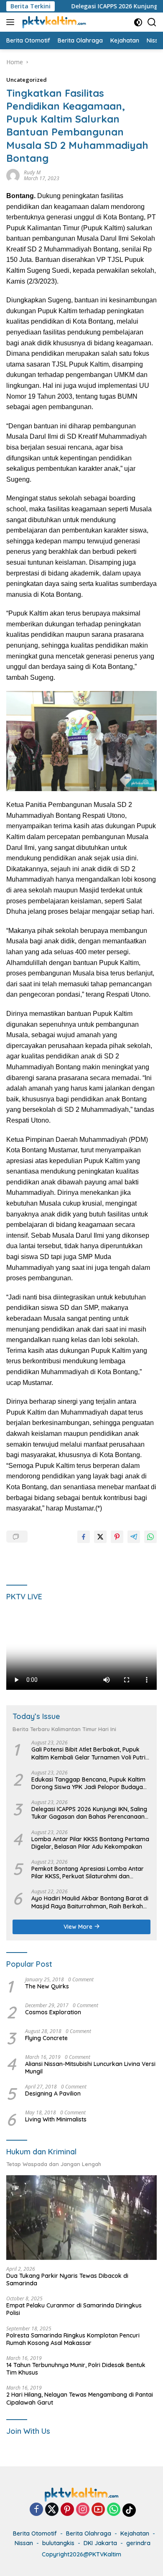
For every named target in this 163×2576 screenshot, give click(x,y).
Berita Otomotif (35, 2533)
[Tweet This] (100, 1537)
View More (79, 1927)
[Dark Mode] (138, 22)
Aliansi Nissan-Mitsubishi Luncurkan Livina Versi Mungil (90, 2068)
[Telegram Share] (134, 1537)
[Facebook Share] (84, 1537)
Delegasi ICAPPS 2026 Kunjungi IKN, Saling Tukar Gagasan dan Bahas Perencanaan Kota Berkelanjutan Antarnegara (89, 1813)
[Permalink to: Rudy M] (13, 175)
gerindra (138, 2543)
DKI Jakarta (100, 2543)
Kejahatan (135, 2533)
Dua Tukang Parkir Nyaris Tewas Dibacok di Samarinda (67, 2279)
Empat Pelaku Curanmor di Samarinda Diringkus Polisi (74, 2309)
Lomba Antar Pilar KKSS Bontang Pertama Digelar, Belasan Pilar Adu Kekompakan (90, 1843)
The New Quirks (47, 1986)
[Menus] (12, 22)
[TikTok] (129, 2510)
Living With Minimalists (56, 2119)
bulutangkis (58, 2543)
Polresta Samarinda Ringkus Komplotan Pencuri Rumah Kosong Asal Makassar (73, 2339)
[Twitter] (52, 2510)
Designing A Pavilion (53, 2093)
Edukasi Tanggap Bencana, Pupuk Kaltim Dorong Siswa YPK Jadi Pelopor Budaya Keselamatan (88, 1783)
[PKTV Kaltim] (53, 22)
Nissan (24, 2543)
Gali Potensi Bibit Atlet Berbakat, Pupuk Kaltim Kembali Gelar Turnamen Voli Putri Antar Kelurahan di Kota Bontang (88, 1753)
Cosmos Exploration (53, 2012)
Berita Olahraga (89, 2533)
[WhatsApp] (114, 2510)
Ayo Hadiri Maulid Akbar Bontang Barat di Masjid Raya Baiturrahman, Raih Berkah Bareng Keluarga (90, 1902)
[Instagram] (83, 2510)
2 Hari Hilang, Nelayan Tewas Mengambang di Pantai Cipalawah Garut (80, 2398)
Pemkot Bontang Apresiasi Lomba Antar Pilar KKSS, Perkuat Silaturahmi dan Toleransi (88, 1872)
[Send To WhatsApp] (150, 1537)
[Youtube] (98, 2510)
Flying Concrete (46, 2038)
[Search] (152, 22)
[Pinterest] (67, 2510)
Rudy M (32, 172)
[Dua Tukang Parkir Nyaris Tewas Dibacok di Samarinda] (81, 2218)
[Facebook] (36, 2510)
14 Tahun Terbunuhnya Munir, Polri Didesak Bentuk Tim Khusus (76, 2369)
